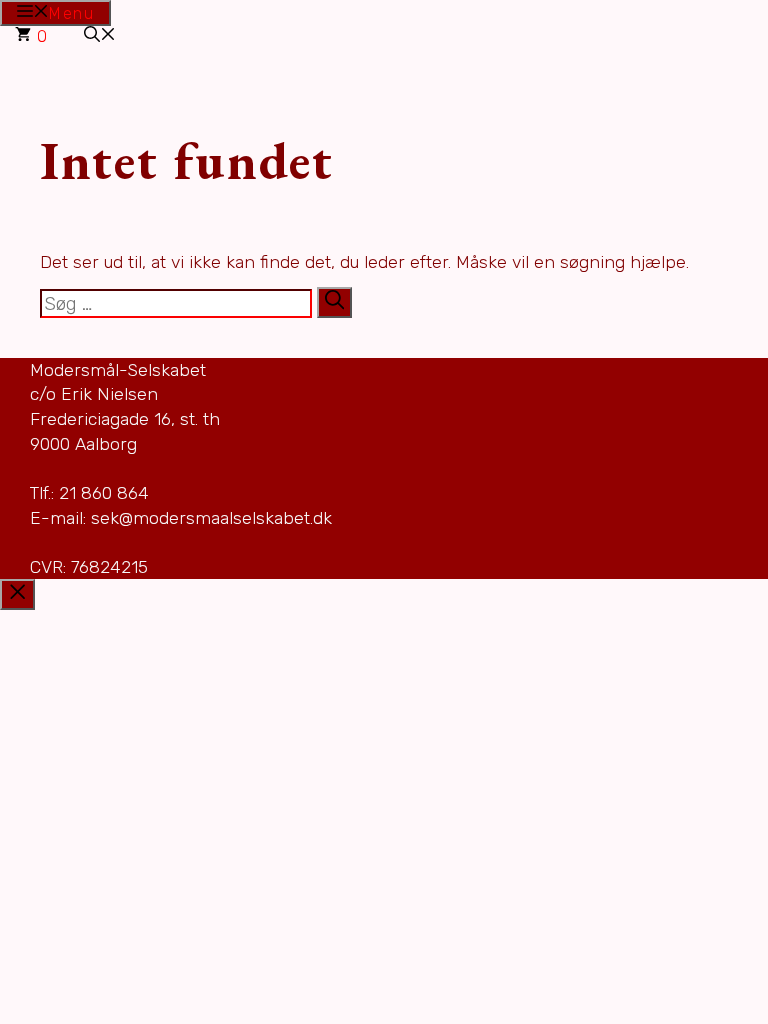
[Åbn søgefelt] (100, 36)
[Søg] (334, 302)
